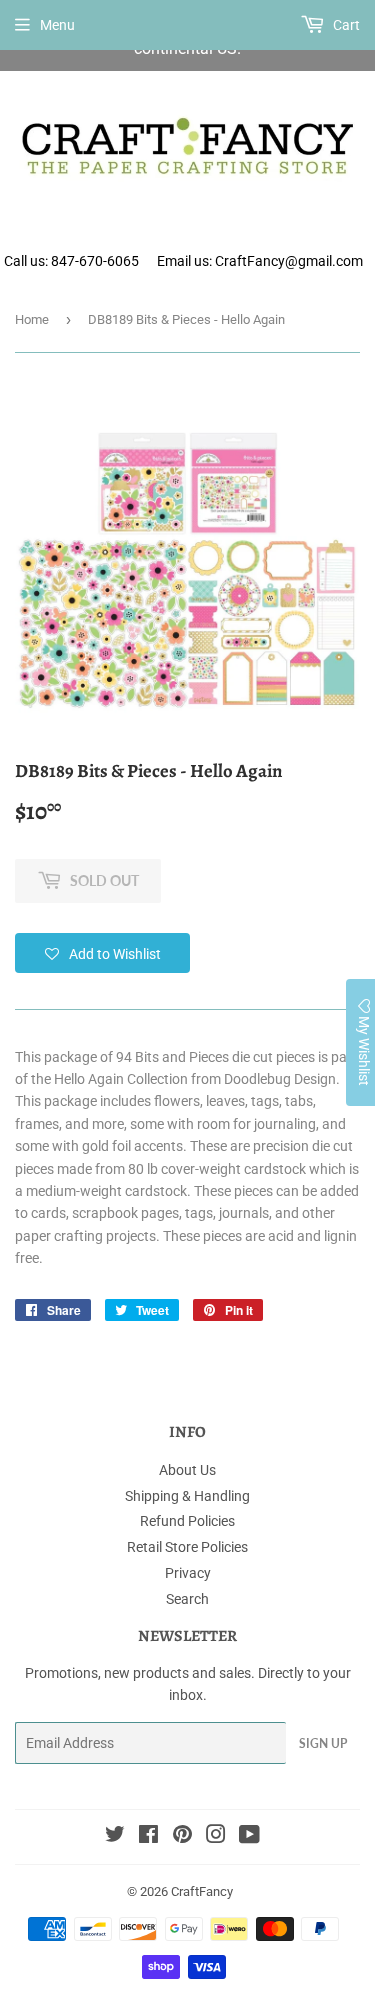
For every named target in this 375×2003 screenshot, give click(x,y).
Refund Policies (187, 1521)
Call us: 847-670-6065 (71, 261)
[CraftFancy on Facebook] (148, 1837)
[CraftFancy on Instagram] (216, 1837)
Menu (57, 25)
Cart (345, 25)
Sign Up (323, 1743)
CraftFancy (202, 1891)
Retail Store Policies (187, 1547)
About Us (187, 1470)
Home (32, 319)
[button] (102, 953)
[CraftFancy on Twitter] (115, 1837)
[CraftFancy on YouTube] (249, 1837)
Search (187, 1599)
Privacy (188, 1573)
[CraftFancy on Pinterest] (182, 1837)
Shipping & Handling (187, 1496)
